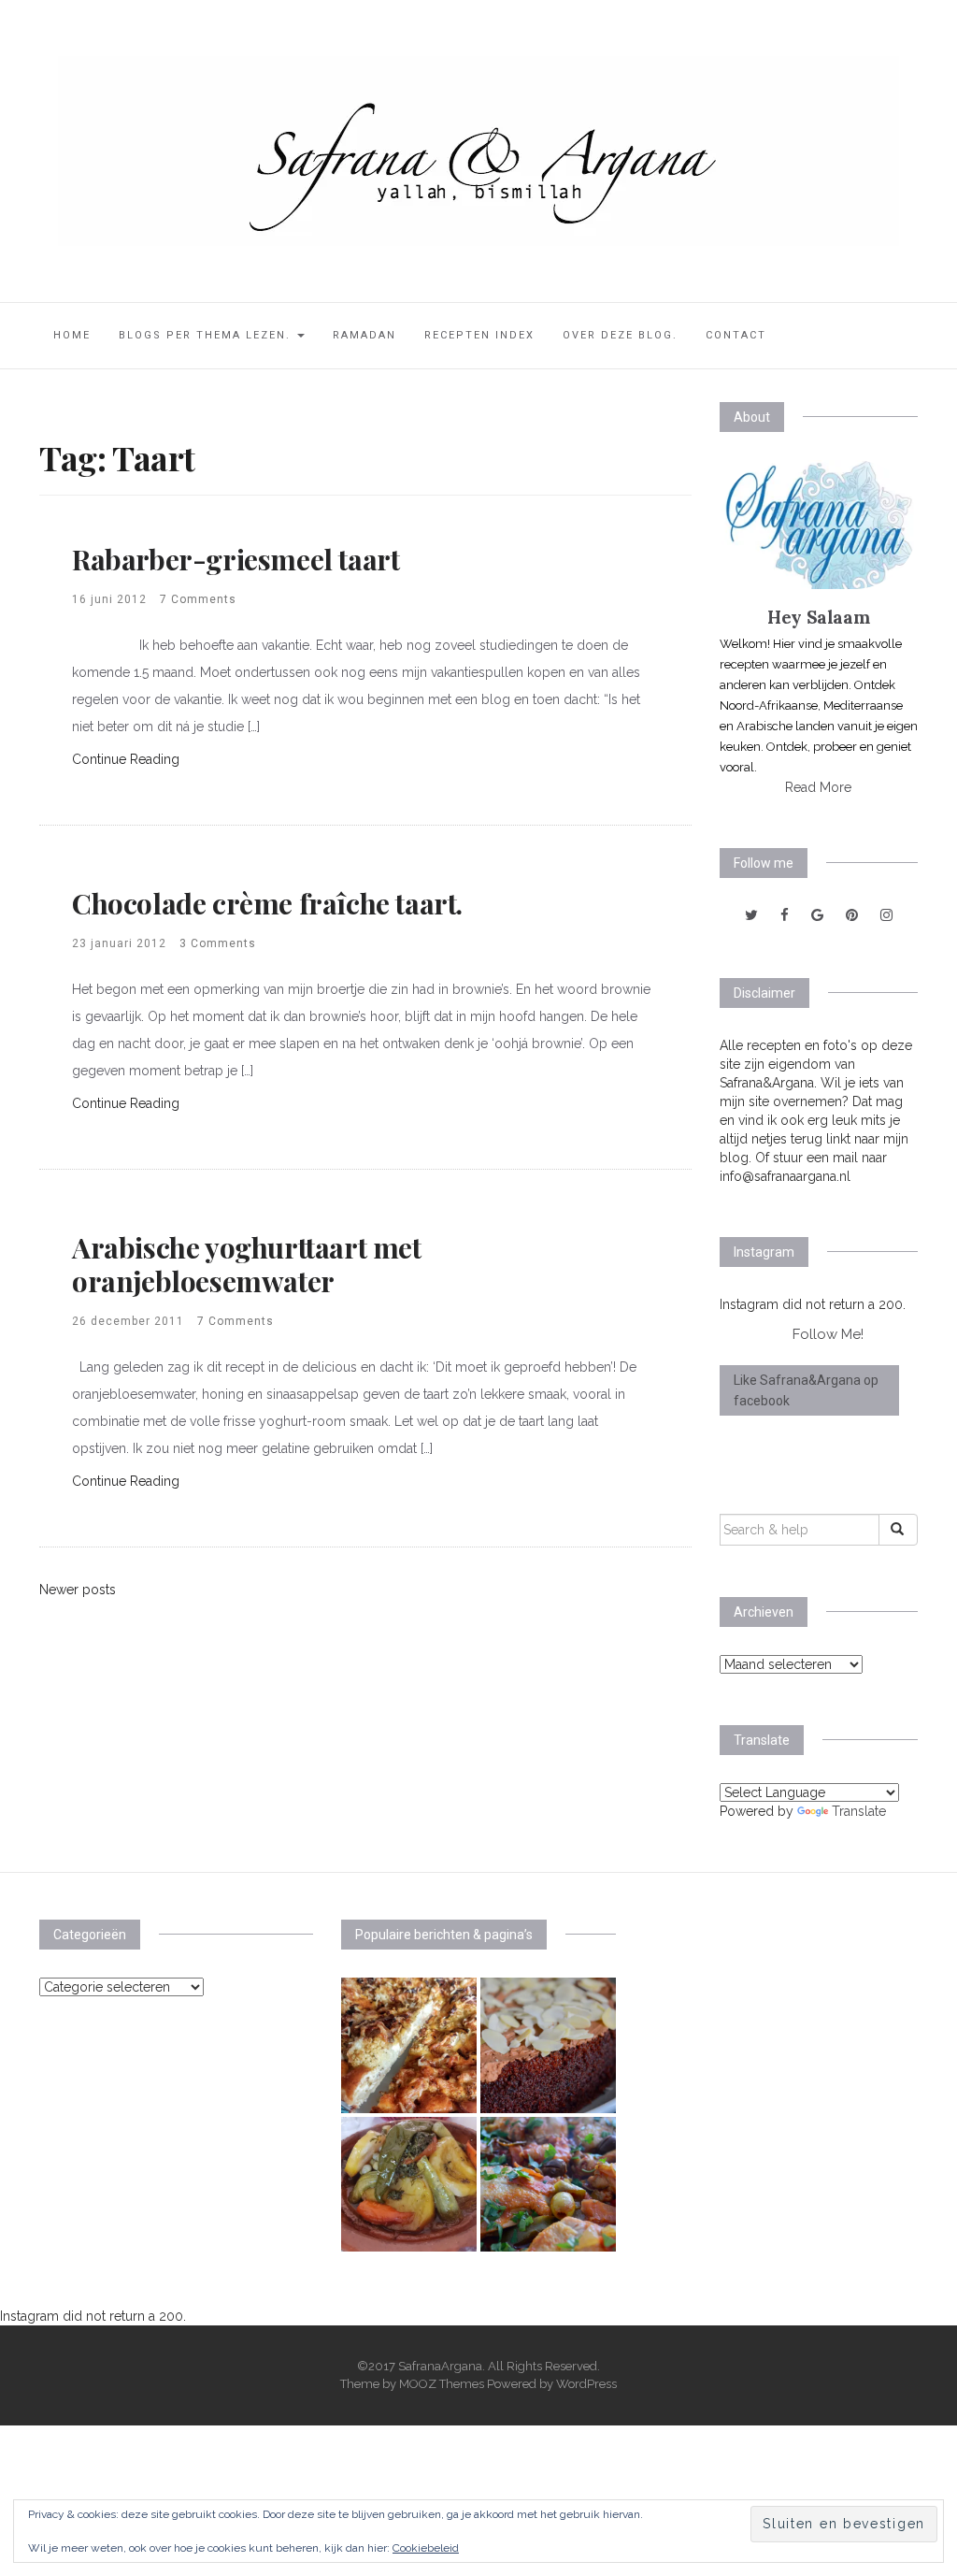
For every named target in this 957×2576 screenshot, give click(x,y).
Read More (818, 787)
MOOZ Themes (442, 2384)
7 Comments (198, 599)
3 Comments (218, 943)
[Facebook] (785, 915)
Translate (859, 1811)
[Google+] (817, 915)
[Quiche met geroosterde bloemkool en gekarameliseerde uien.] (409, 2045)
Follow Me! (828, 1334)
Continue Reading (126, 759)
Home (72, 335)
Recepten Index (479, 335)
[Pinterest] (852, 915)
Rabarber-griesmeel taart (236, 559)
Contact (736, 335)
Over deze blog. (620, 335)
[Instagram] (886, 915)
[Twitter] (751, 915)
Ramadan (364, 335)
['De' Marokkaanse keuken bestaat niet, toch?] (409, 2185)
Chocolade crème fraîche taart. (267, 903)
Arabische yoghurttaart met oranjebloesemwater (247, 1264)
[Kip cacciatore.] (548, 2185)
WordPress (586, 2384)
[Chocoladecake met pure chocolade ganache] (548, 2045)
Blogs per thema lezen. (207, 335)
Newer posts (78, 1590)
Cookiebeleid (426, 2548)
